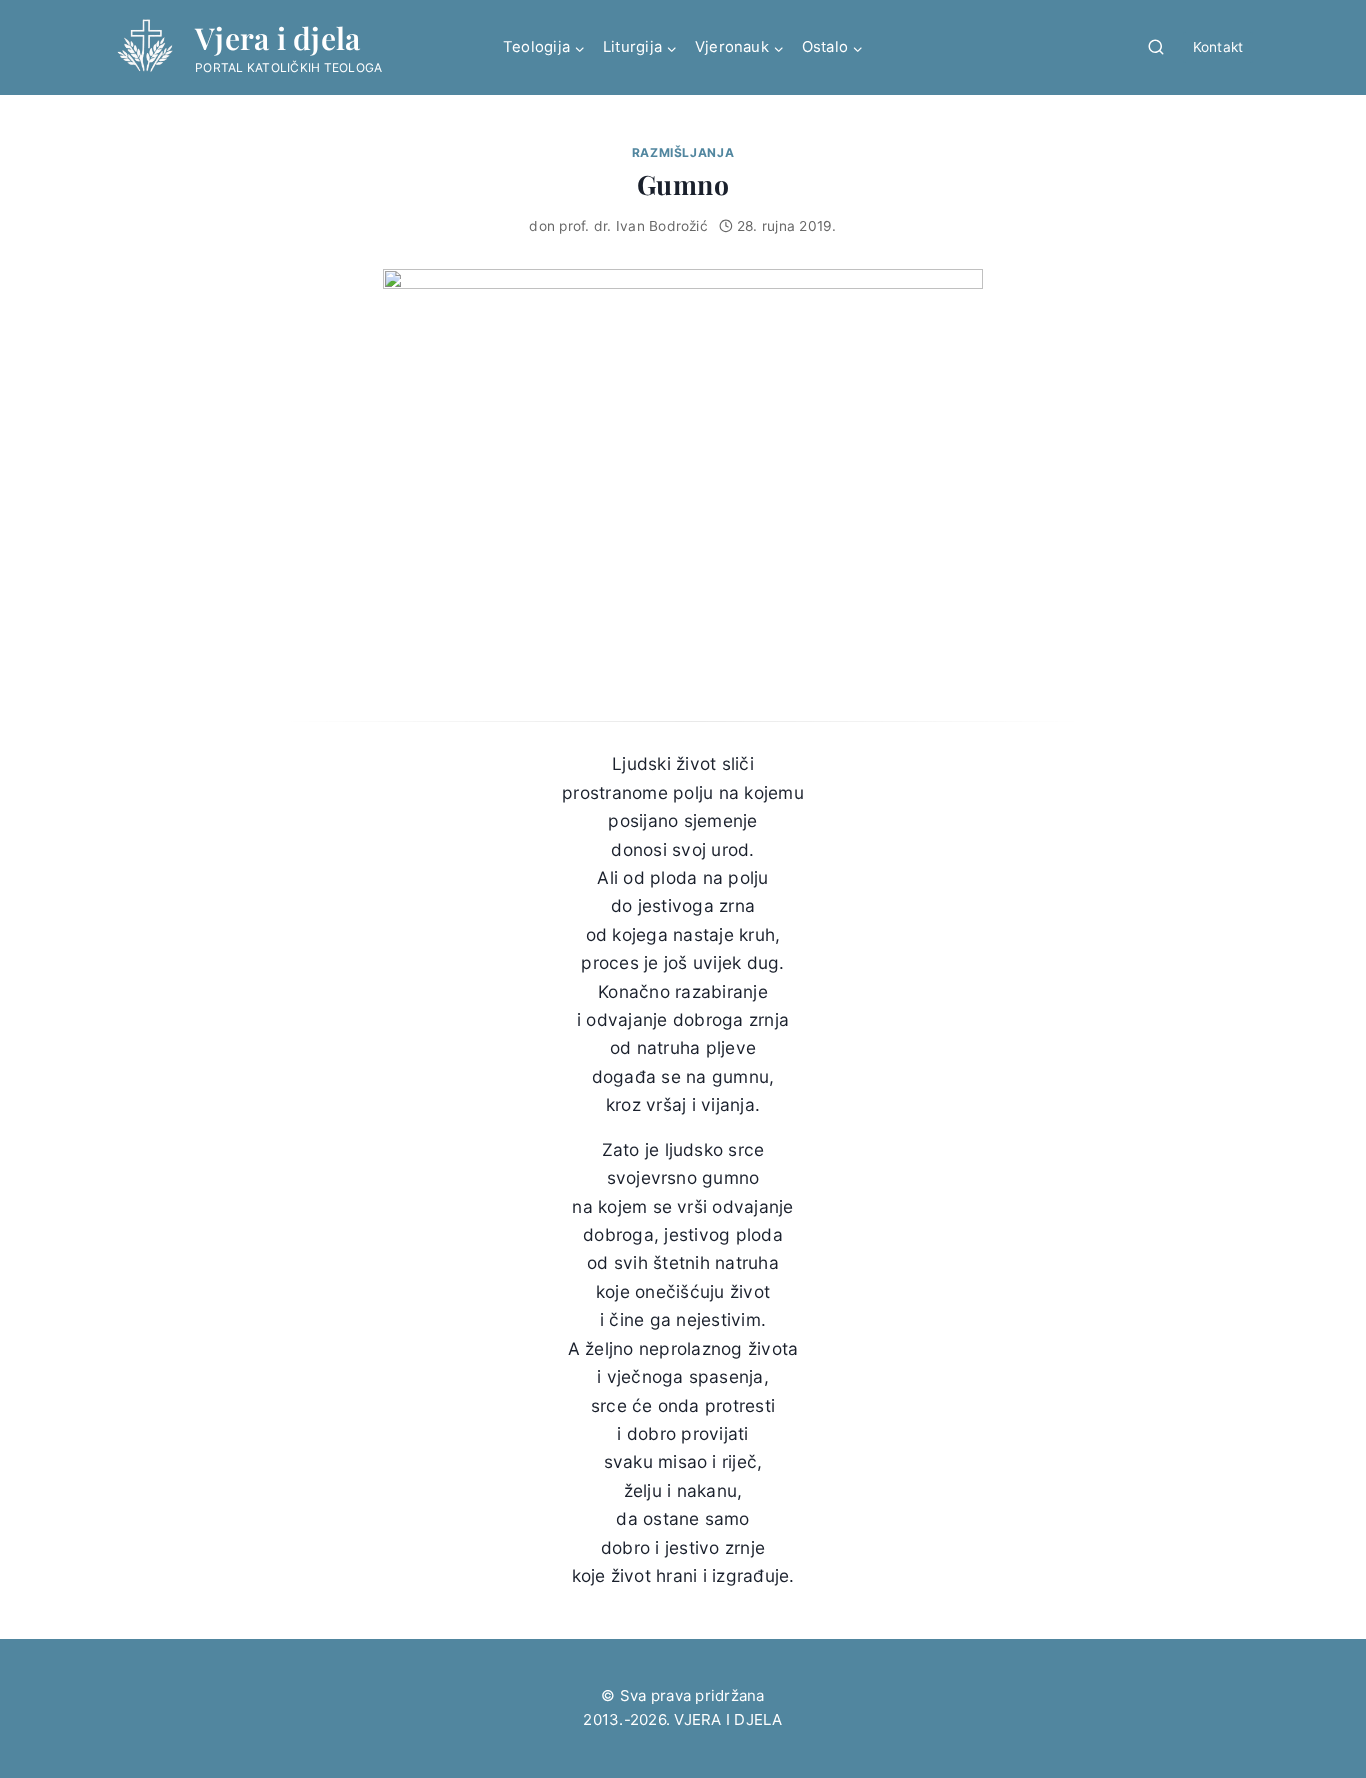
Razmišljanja (683, 152)
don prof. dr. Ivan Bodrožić (618, 226)
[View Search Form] (1156, 48)
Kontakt (1218, 47)
